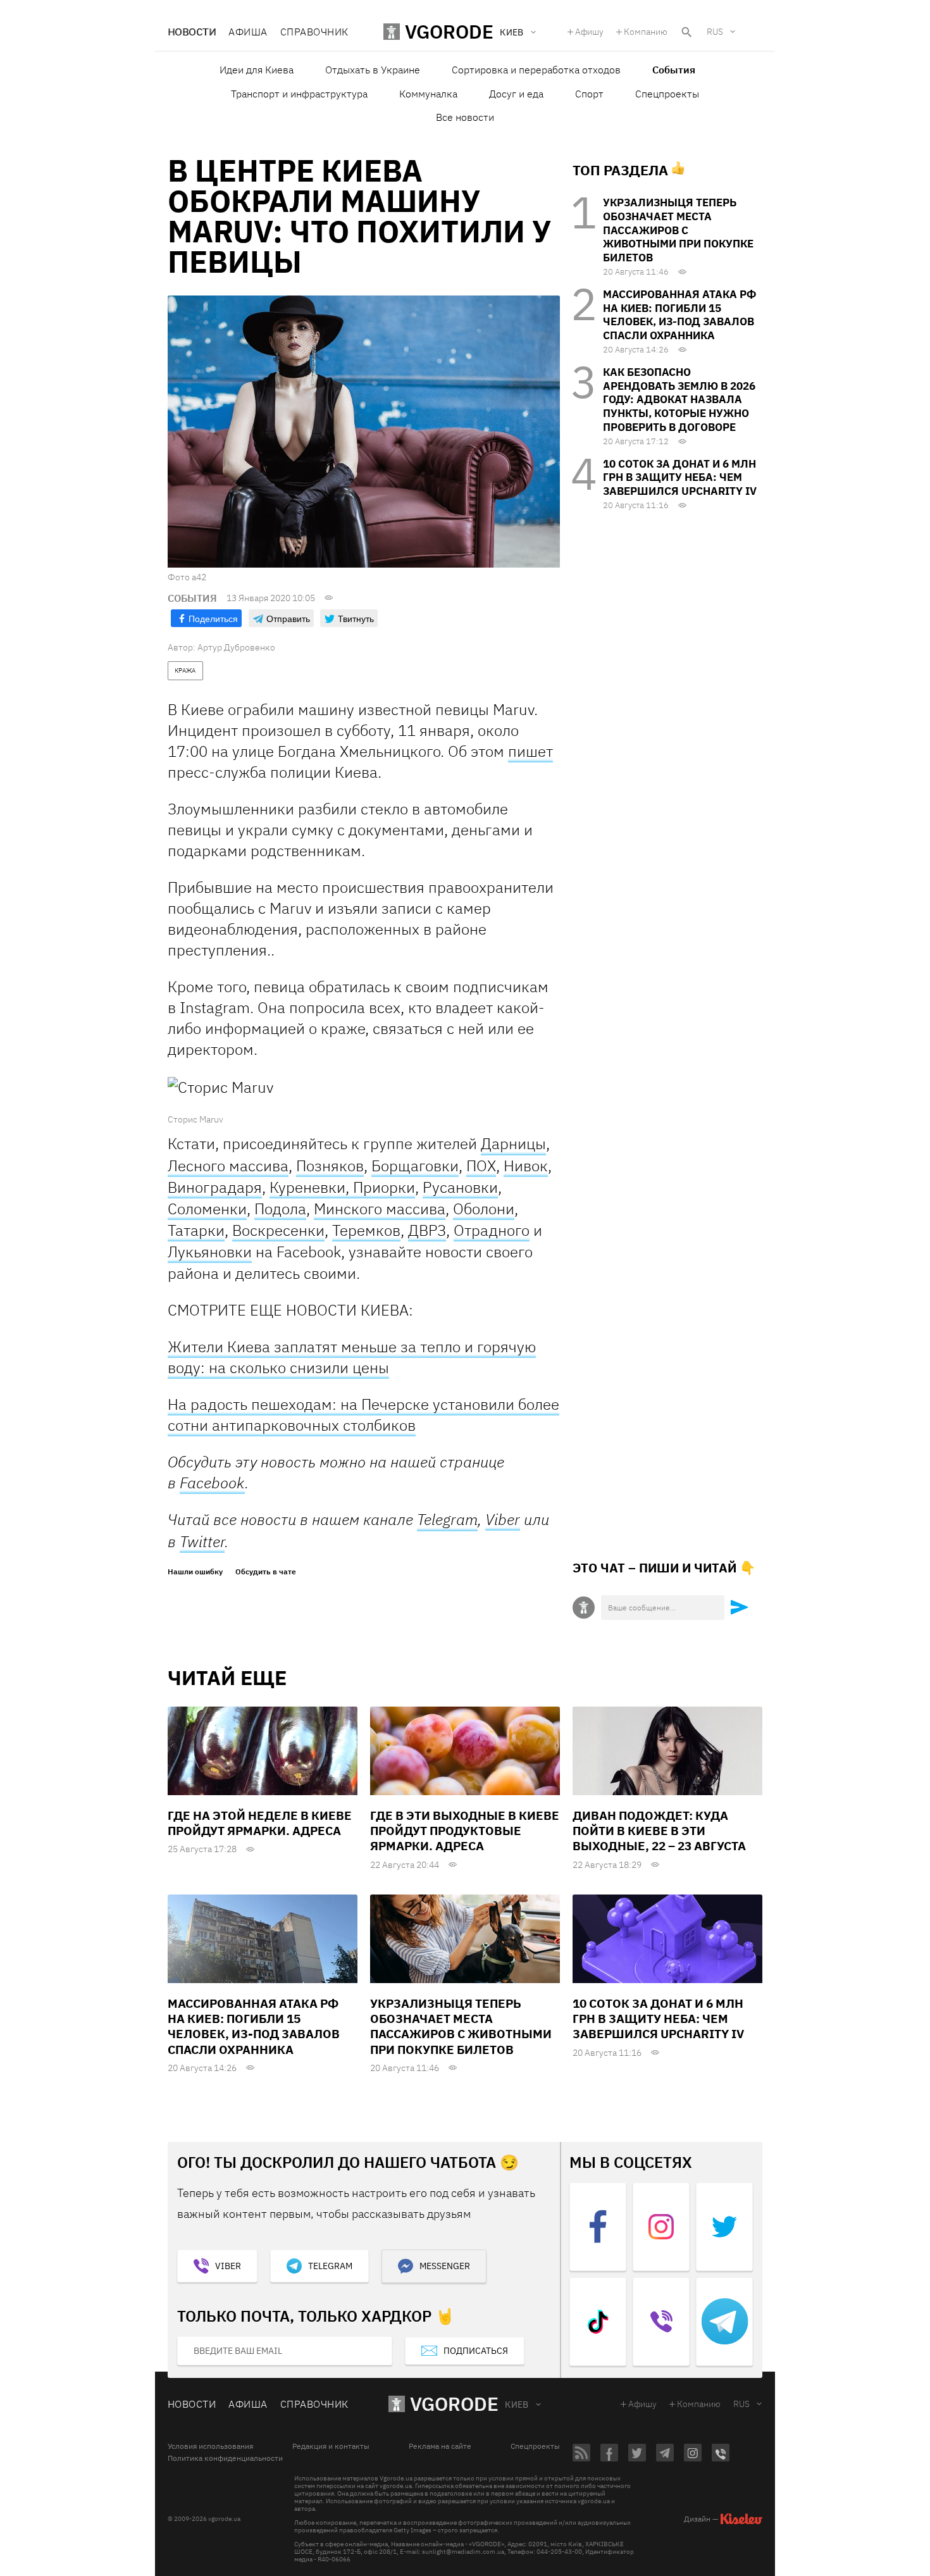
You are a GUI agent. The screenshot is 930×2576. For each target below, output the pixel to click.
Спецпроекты (667, 94)
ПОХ (481, 1166)
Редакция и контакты (331, 2446)
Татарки (196, 1230)
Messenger (445, 2266)
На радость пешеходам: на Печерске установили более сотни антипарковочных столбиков (363, 1415)
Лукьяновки (210, 1252)
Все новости (465, 117)
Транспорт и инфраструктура (299, 94)
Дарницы (513, 1144)
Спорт (589, 94)
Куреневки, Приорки (342, 1187)
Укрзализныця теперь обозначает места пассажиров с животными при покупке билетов (678, 230)
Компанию (646, 32)
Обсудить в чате (266, 1572)
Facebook (212, 1483)
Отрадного (492, 1230)
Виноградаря (215, 1187)
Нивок (526, 1166)
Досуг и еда (516, 94)
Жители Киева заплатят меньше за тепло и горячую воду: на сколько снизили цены (352, 1357)
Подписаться (476, 2351)
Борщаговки (415, 1166)
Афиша (248, 32)
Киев (517, 2405)
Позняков (330, 1166)
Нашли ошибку (195, 1572)
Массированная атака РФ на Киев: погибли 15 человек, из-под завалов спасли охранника (679, 315)
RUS (715, 32)
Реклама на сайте (440, 2446)
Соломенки (207, 1209)
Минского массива (380, 1209)
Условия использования (210, 2446)
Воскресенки (278, 1230)
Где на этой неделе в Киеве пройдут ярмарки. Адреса (260, 1823)
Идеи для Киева (257, 70)
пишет (530, 751)
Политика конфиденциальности (225, 2458)
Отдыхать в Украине (373, 70)
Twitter (202, 1541)
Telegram (447, 1520)
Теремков (366, 1230)
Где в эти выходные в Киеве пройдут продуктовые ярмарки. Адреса (465, 1831)
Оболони (484, 1209)
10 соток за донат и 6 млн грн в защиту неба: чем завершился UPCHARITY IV (680, 478)
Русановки (460, 1187)
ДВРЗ (427, 1230)
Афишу (589, 32)
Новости (192, 32)
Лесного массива (228, 1166)
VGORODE (454, 2404)
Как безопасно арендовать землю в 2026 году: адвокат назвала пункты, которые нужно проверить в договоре (679, 400)
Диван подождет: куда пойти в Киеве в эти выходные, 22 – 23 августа (659, 1831)
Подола (280, 1209)
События (674, 70)
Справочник (314, 32)
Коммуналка (428, 94)
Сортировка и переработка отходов (536, 70)
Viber (503, 1519)
